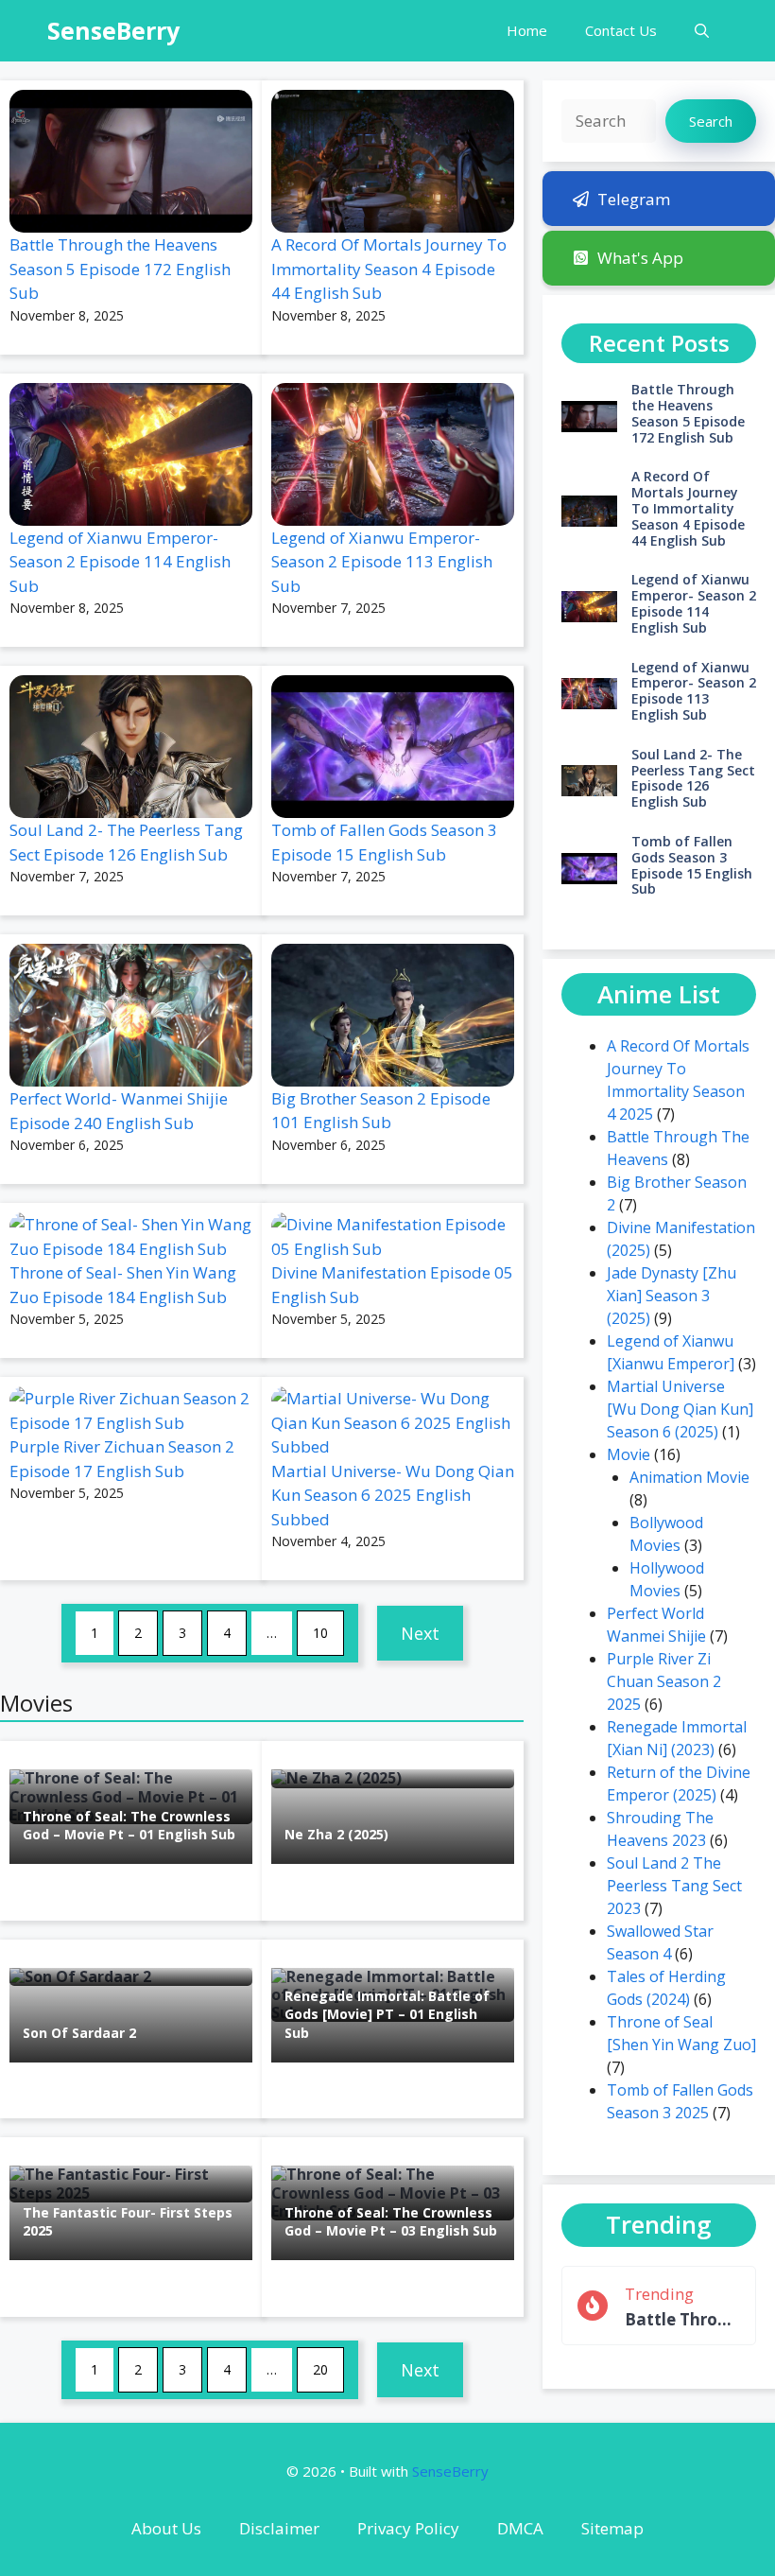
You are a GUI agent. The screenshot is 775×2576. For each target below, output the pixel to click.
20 (320, 2369)
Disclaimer (279, 2528)
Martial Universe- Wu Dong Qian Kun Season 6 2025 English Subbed (393, 1495)
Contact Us (621, 30)
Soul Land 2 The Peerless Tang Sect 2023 (674, 1886)
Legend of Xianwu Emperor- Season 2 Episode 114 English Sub (120, 562)
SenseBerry (113, 30)
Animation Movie (689, 1477)
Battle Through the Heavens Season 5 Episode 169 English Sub (682, 2319)
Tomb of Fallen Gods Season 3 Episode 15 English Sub (692, 865)
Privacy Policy (408, 2528)
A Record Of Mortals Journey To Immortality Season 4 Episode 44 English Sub (389, 269)
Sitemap (612, 2528)
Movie (629, 1454)
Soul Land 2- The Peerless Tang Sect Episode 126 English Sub (693, 778)
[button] (702, 31)
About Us (166, 2528)
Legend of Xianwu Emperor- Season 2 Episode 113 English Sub (382, 562)
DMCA (520, 2528)
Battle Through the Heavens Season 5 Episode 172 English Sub (120, 269)
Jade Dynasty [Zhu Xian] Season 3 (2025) (672, 1296)
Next (420, 1633)
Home (527, 30)
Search (711, 121)
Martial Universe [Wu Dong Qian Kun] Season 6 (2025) (680, 1409)
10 (320, 1633)
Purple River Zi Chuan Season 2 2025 (664, 1681)
